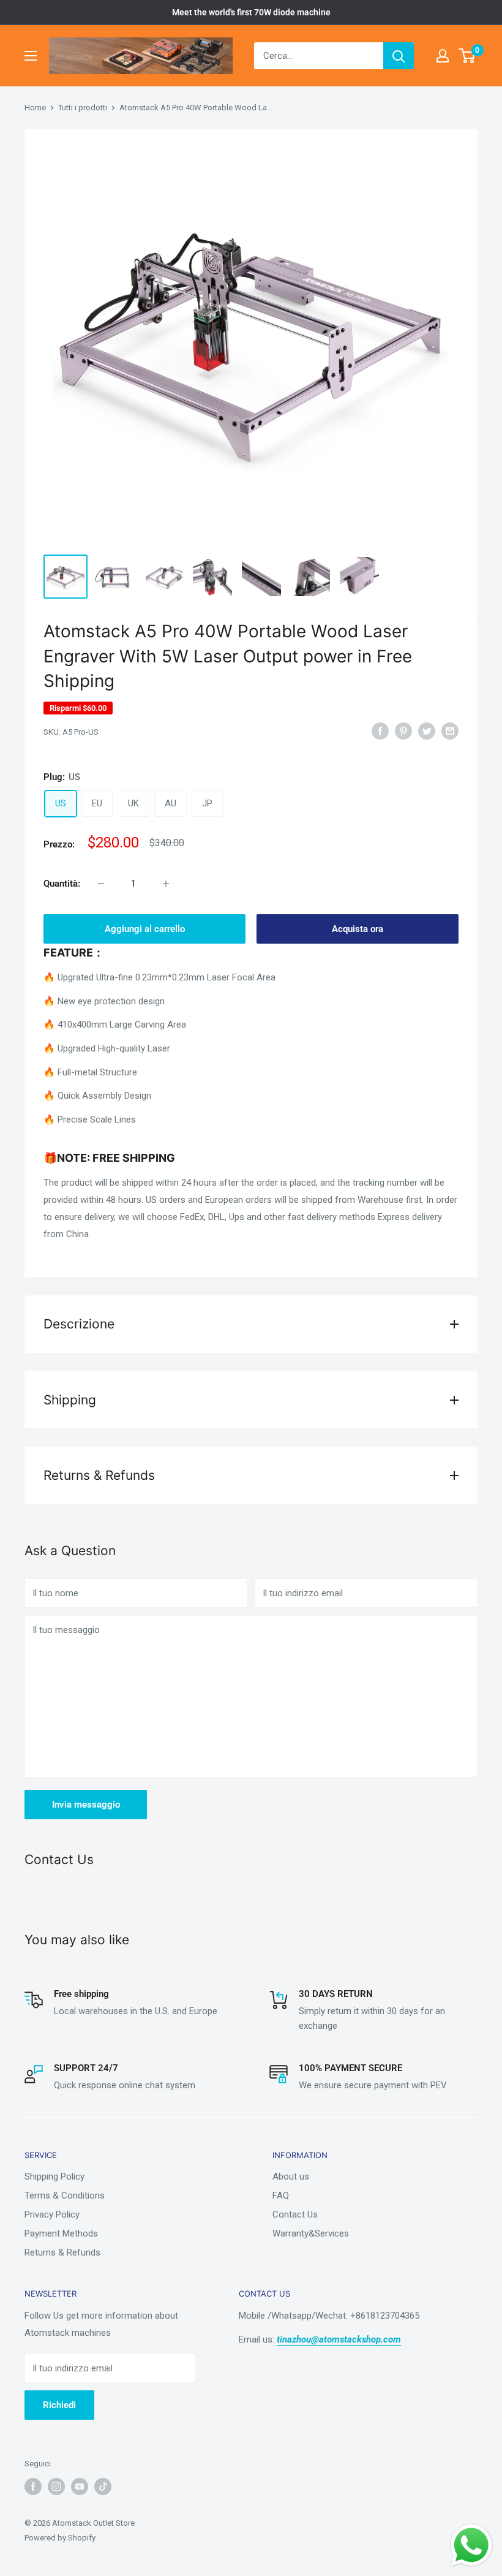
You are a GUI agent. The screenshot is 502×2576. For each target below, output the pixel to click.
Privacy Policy (52, 2214)
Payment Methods (61, 2233)
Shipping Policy (54, 2176)
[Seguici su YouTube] (80, 2487)
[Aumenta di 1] (166, 884)
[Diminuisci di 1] (101, 884)
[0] (467, 56)
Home (35, 108)
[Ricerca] (399, 56)
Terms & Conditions (65, 2195)
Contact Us (295, 2214)
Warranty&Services (311, 2233)
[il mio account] (443, 56)
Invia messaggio (86, 1805)
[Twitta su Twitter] (427, 731)
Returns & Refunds (62, 2252)
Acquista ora (358, 929)
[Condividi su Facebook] (380, 731)
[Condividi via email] (450, 731)
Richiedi (59, 2405)
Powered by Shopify (60, 2538)
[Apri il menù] (31, 56)
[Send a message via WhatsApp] (471, 2545)
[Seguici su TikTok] (103, 2487)
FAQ (281, 2195)
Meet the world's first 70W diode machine (251, 12)
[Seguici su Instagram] (56, 2487)
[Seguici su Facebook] (33, 2487)
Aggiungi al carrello (145, 929)
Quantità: (62, 884)
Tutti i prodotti (83, 108)
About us (291, 2176)
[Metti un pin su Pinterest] (403, 731)
